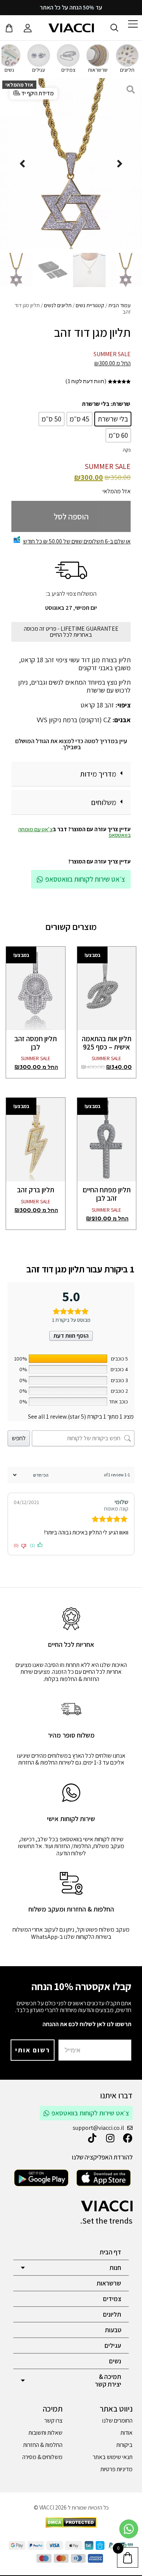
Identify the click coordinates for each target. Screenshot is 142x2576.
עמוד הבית (119, 305)
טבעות (113, 2330)
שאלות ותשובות (45, 2433)
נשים (115, 2361)
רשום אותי (33, 2050)
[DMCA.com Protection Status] (71, 2526)
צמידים (112, 2299)
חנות (115, 2268)
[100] (68, 1359)
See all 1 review (47, 1417)
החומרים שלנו (117, 2421)
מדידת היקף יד (37, 93)
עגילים (113, 2346)
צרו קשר (53, 2421)
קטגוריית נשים (90, 305)
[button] (71, 774)
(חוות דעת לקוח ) (86, 381)
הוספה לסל (71, 516)
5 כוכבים (119, 1359)
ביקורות (124, 2445)
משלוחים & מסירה (42, 2457)
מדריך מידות (98, 774)
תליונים (112, 2314)
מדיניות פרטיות (116, 2469)
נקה (127, 450)
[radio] (113, 419)
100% (20, 1359)
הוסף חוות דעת (71, 1336)
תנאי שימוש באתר (113, 2457)
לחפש (19, 1438)
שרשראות (109, 2283)
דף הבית (110, 2252)
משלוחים (104, 802)
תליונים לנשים (58, 305)
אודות (126, 2433)
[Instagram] (110, 2138)
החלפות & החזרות (43, 2445)
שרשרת (121, 404)
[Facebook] (128, 2138)
